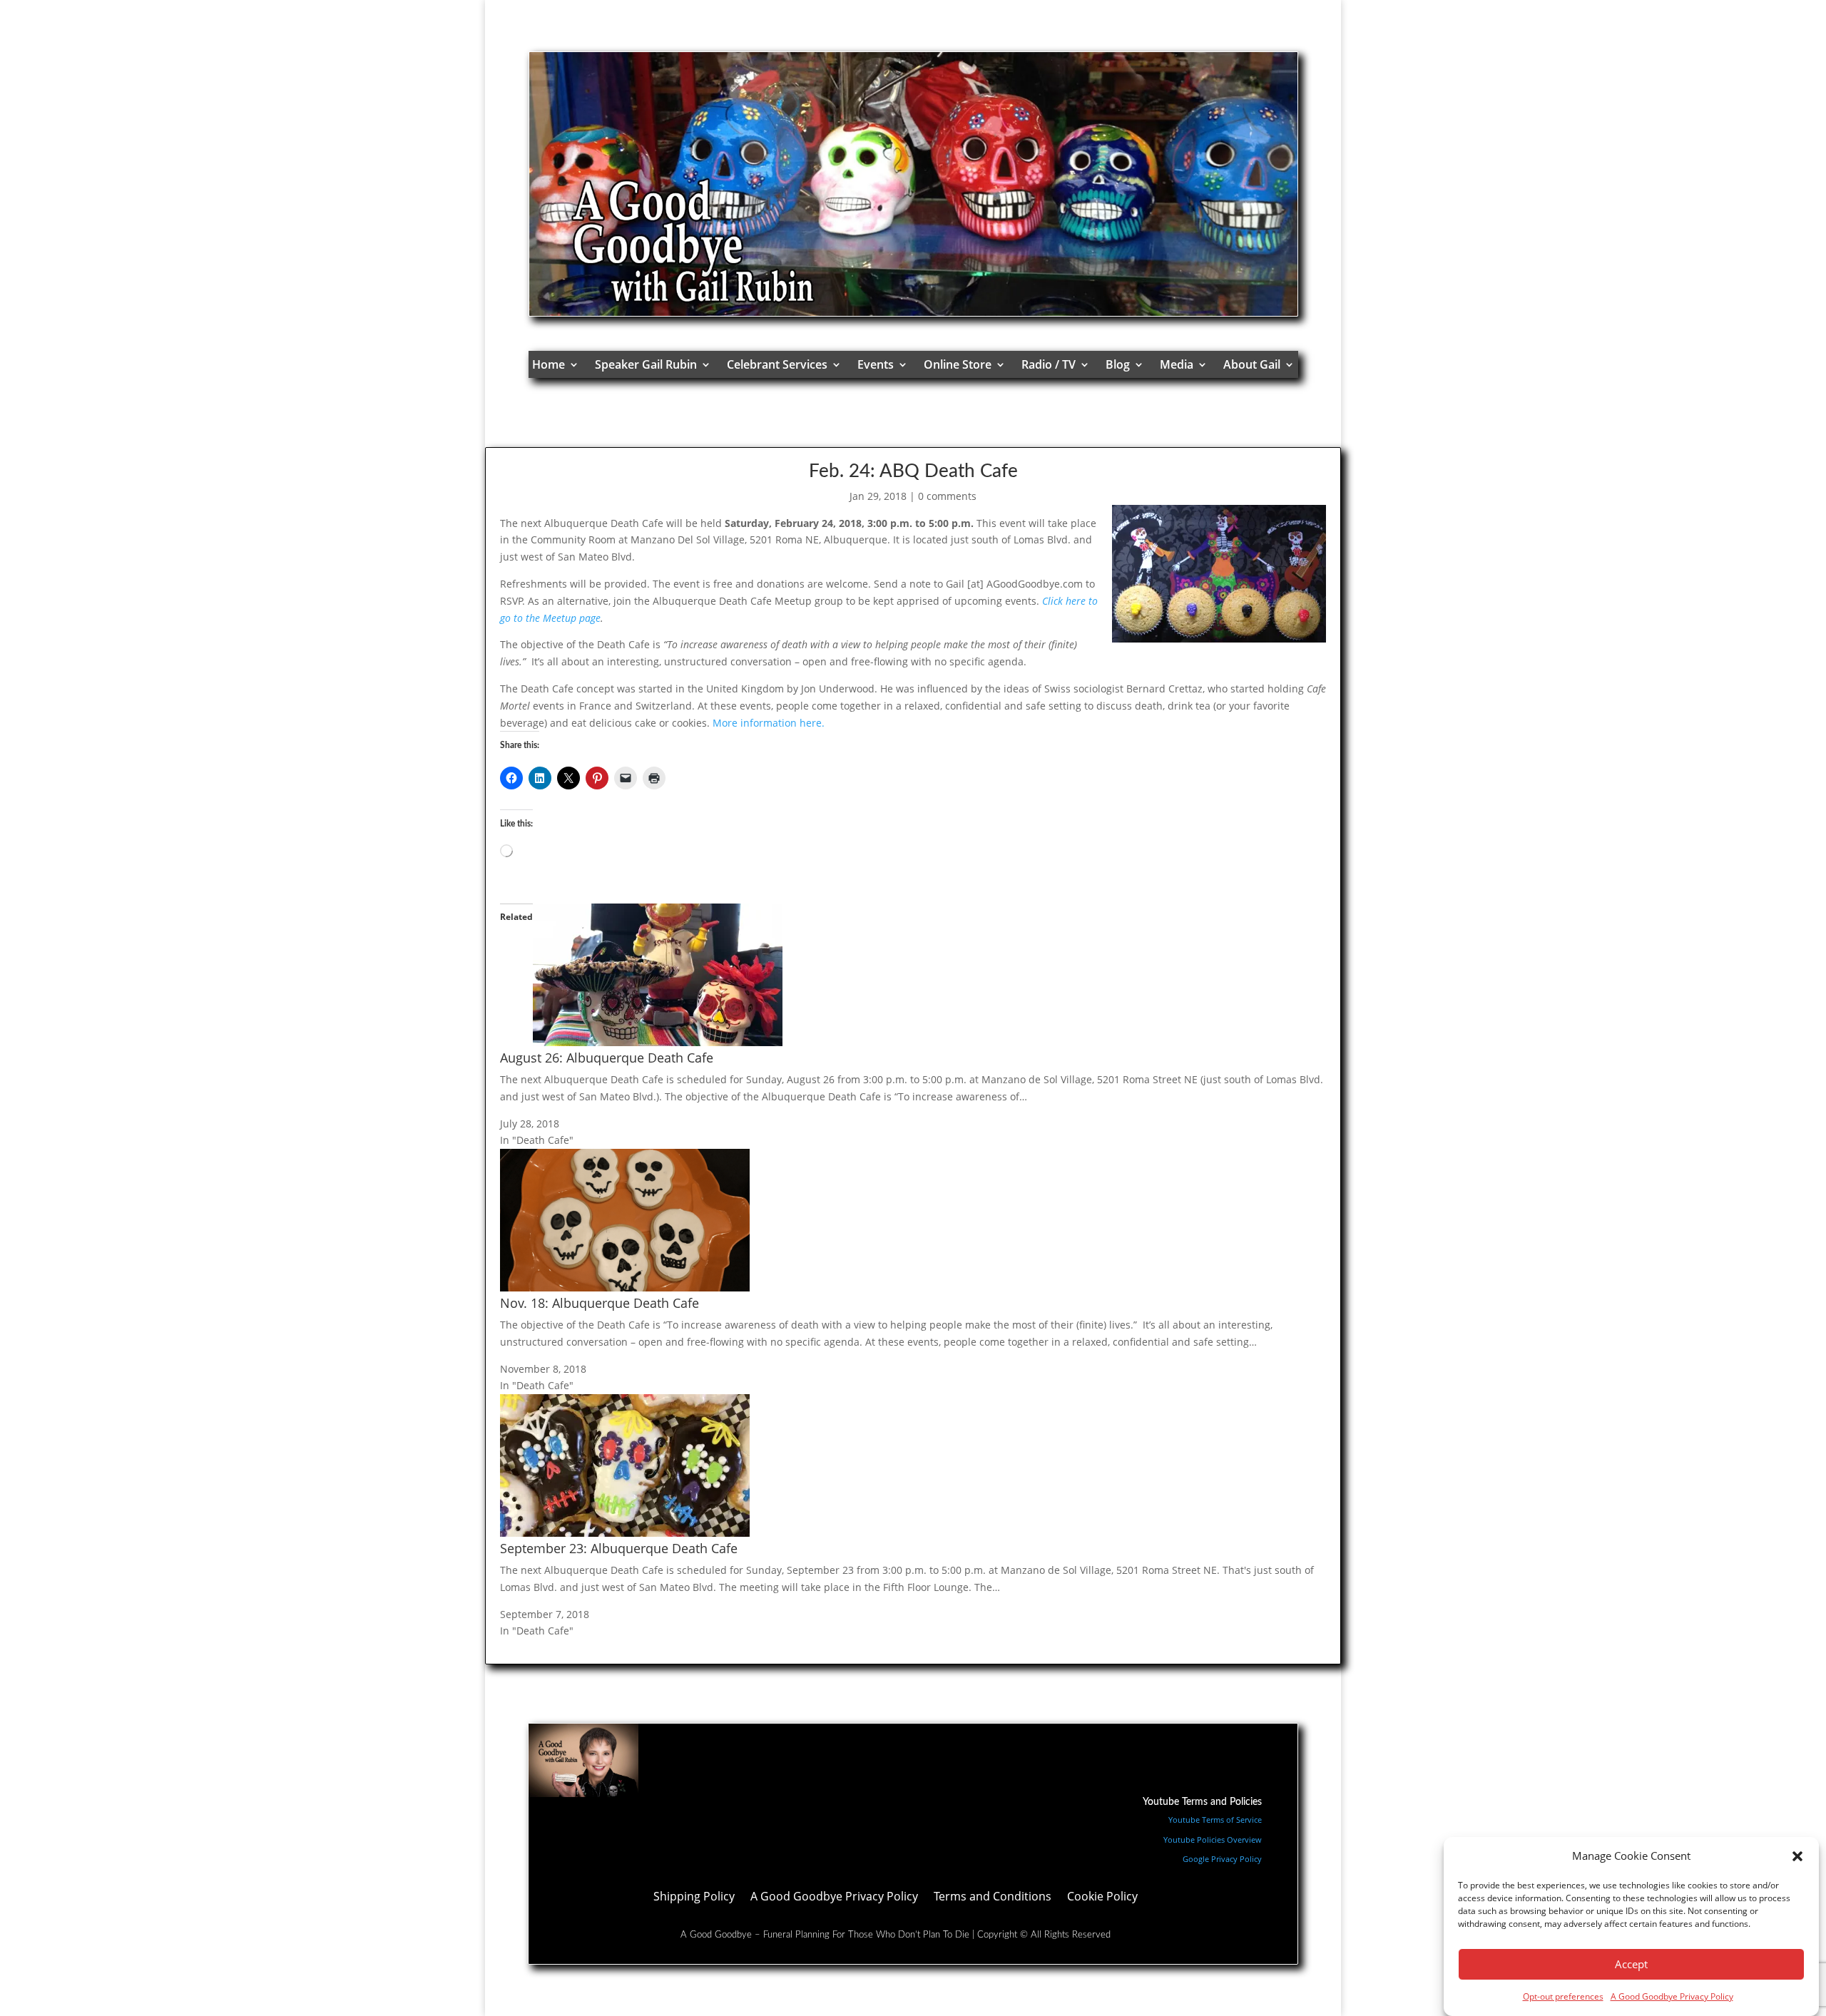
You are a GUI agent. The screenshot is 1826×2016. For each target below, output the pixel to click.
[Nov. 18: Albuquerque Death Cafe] (625, 1288)
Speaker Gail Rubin (646, 364)
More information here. (769, 723)
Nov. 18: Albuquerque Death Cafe (600, 1303)
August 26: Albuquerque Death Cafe (607, 1058)
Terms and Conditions (993, 1898)
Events (876, 364)
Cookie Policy (1102, 1898)
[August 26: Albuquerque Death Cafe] (658, 1042)
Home (549, 364)
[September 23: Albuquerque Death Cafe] (625, 1533)
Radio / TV (1049, 364)
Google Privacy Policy (1222, 1859)
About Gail (1252, 364)
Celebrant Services (777, 364)
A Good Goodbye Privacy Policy (1672, 1996)
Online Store (958, 364)
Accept (1631, 1965)
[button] (1797, 1856)
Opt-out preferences (1563, 1996)
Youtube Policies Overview (1213, 1840)
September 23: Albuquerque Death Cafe (619, 1548)
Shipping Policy (694, 1898)
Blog (1118, 364)
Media (1177, 364)
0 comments (947, 496)
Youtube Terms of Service (1215, 1820)
